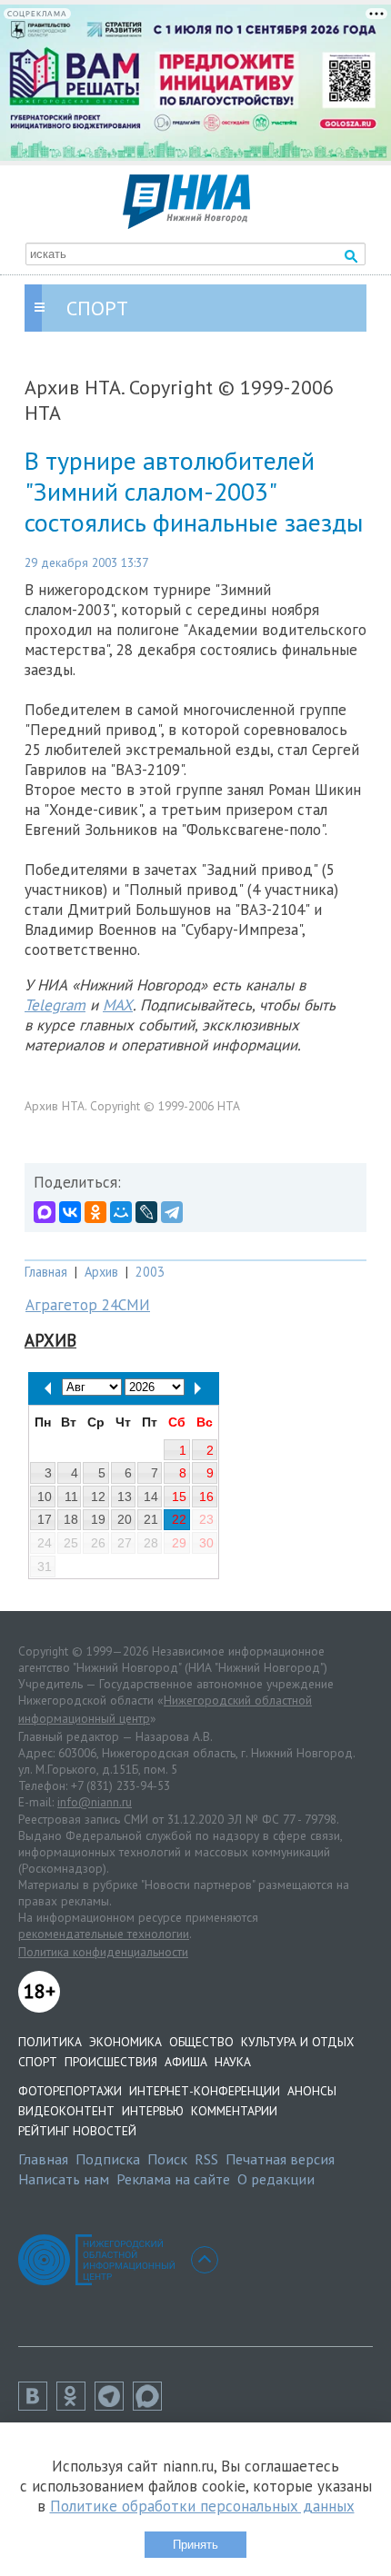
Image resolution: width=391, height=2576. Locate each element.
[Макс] (152, 2405)
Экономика (125, 2042)
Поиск (167, 2159)
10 (45, 1497)
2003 (150, 1272)
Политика (50, 2042)
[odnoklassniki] (75, 2405)
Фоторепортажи (70, 2091)
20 (125, 1519)
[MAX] (45, 1212)
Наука (233, 2062)
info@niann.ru (95, 1802)
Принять (195, 2545)
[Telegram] (172, 1212)
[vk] (37, 2405)
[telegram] (114, 2405)
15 (179, 1497)
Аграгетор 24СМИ (88, 1305)
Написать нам (64, 2179)
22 (179, 1519)
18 (71, 1519)
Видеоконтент (66, 2111)
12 (98, 1497)
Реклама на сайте (173, 2179)
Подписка (108, 2159)
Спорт (38, 2062)
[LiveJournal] (146, 1212)
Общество (201, 2042)
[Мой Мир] (121, 1212)
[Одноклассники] (95, 1212)
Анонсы (312, 2091)
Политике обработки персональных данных (202, 2506)
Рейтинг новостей (77, 2131)
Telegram (55, 1005)
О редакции (276, 2179)
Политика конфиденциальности (103, 1952)
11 (71, 1497)
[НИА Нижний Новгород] (186, 224)
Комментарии (234, 2111)
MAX (118, 1005)
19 (98, 1519)
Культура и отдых (297, 2042)
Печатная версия (280, 2159)
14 (151, 1497)
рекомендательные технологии (104, 1934)
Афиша (186, 2062)
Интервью (153, 2111)
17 (45, 1519)
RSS (206, 2159)
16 (206, 1497)
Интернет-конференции (205, 2091)
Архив (101, 1272)
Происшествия (111, 2062)
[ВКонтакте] (70, 1212)
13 (125, 1497)
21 (151, 1519)
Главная (46, 1272)
